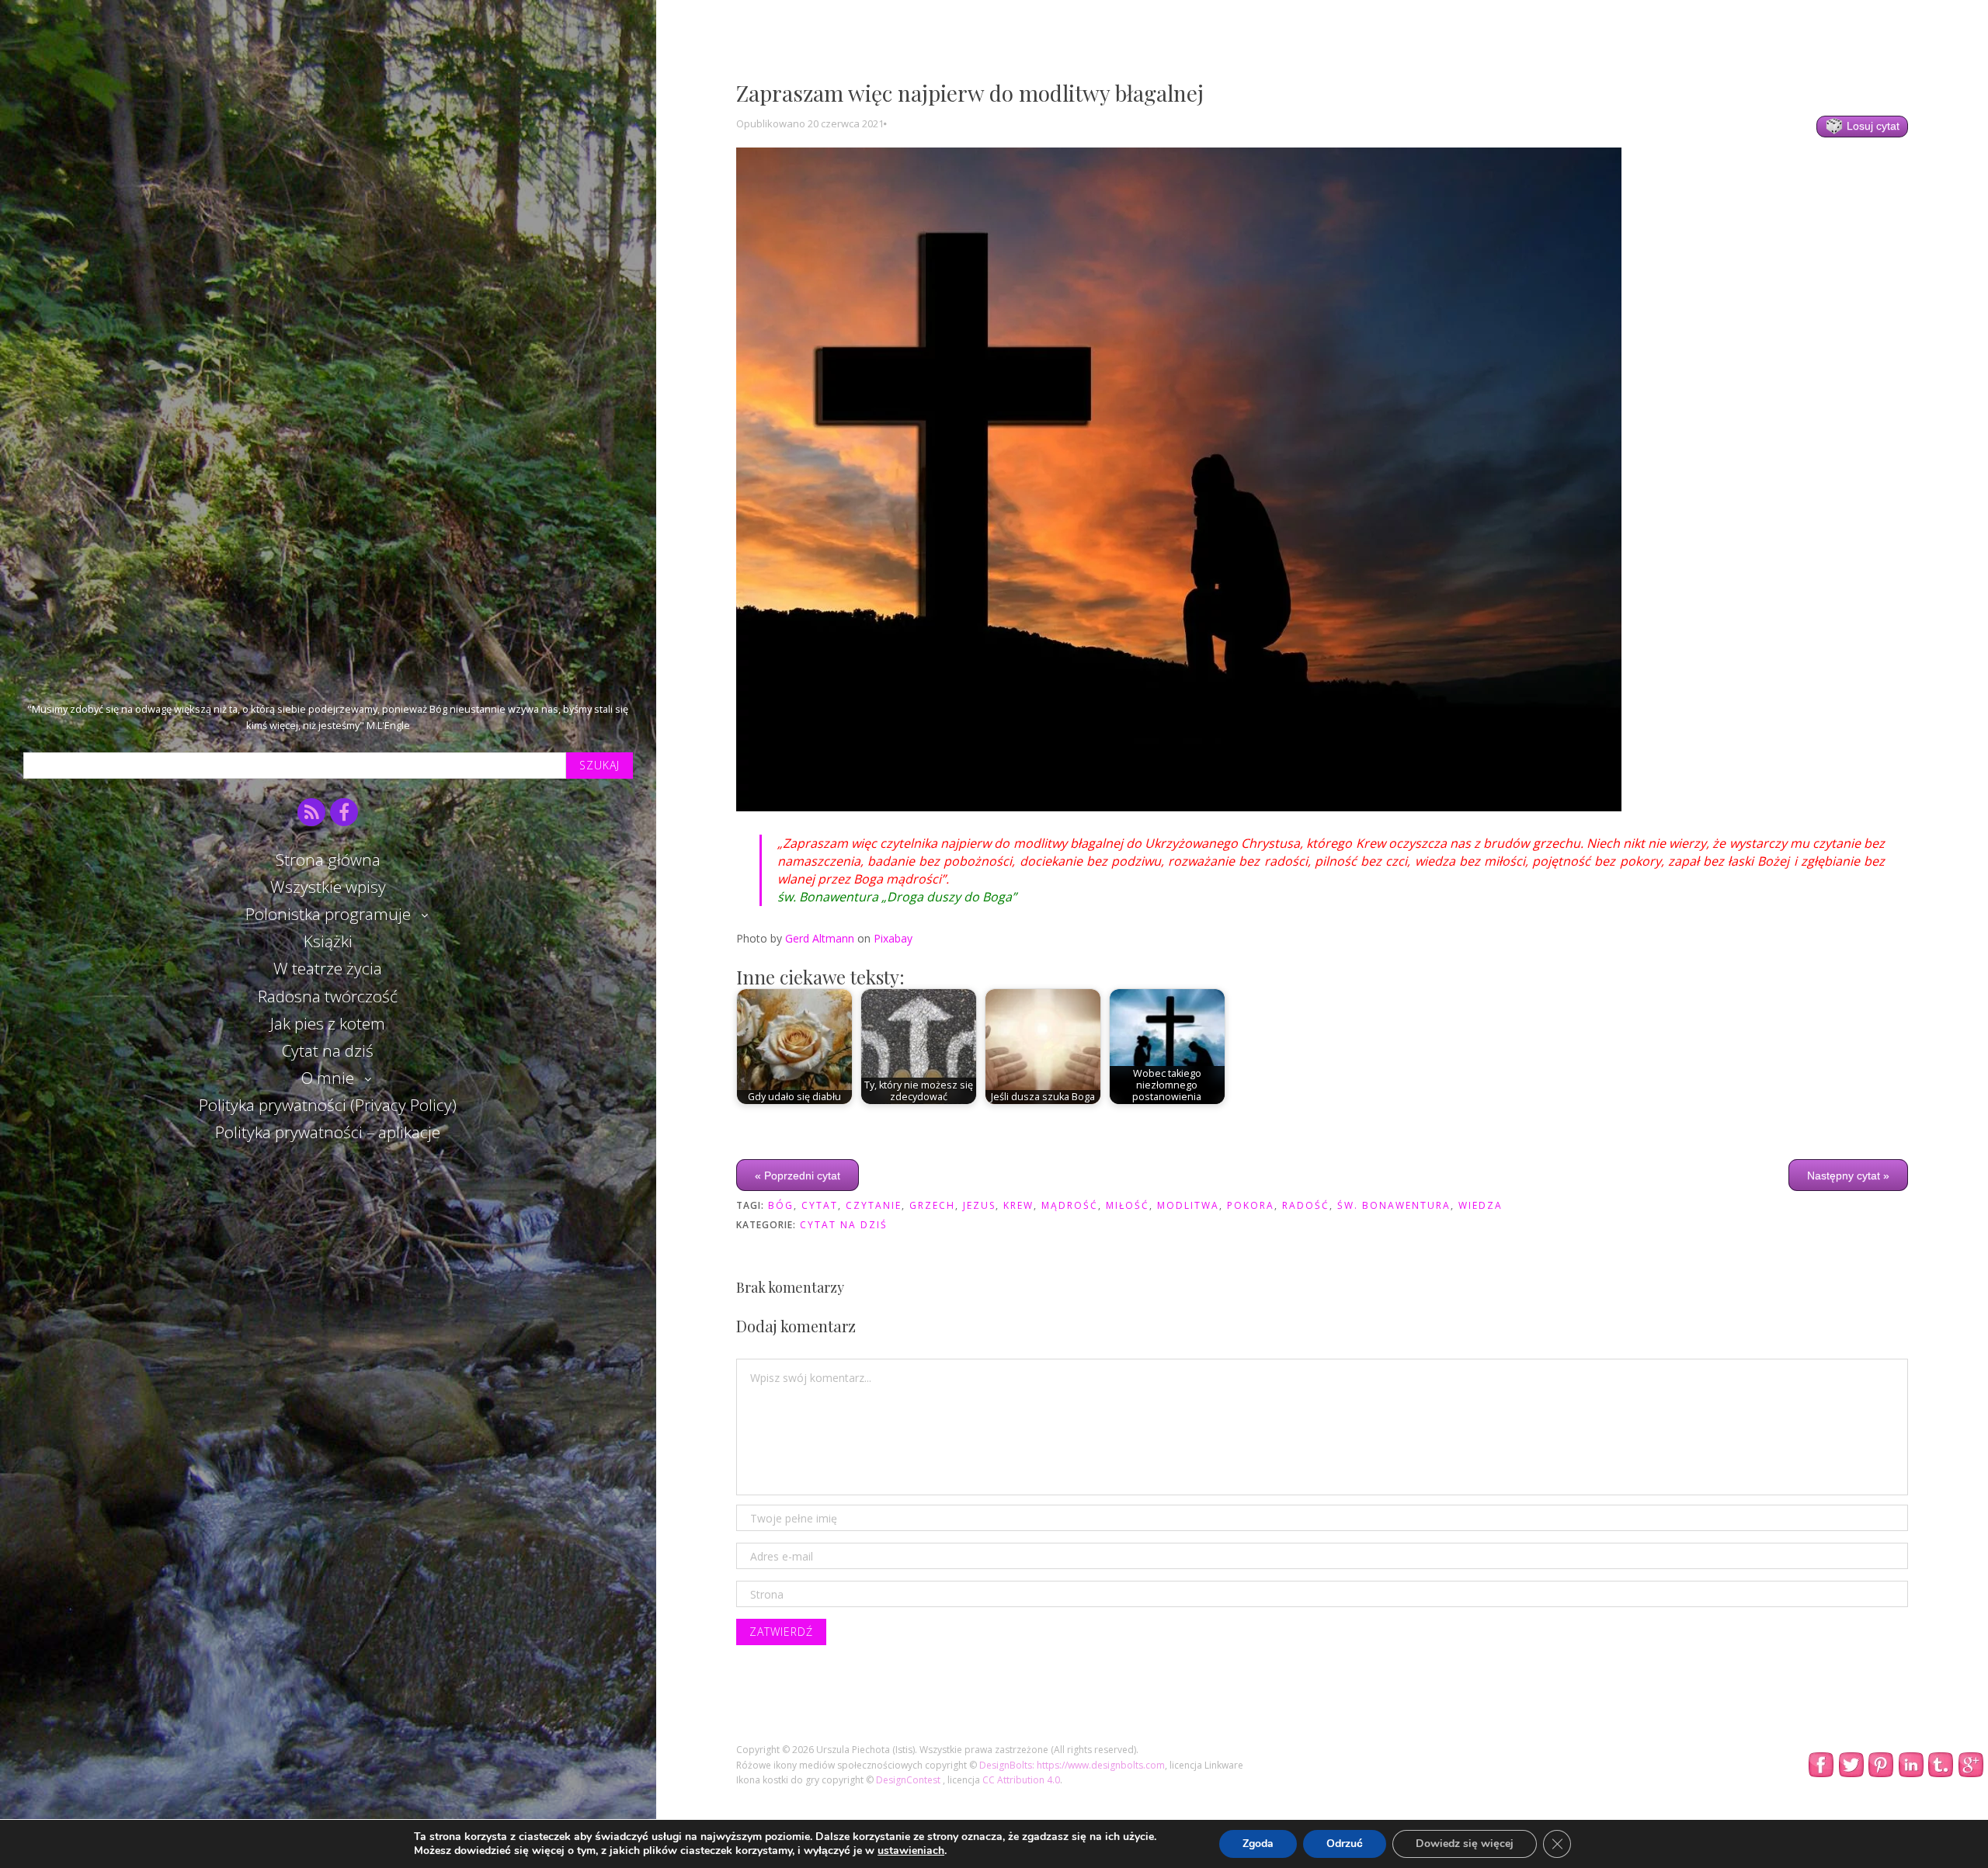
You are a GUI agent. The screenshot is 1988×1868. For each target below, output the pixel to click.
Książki (328, 941)
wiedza (1481, 1205)
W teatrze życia (328, 968)
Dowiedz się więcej (1465, 1844)
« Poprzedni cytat (798, 1175)
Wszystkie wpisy (328, 887)
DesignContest (909, 1780)
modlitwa (1188, 1205)
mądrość (1070, 1205)
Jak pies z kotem (328, 1023)
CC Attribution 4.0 (1021, 1780)
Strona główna (328, 859)
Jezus (979, 1205)
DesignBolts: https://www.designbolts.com (1072, 1765)
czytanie (874, 1205)
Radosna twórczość (328, 996)
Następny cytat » (1848, 1175)
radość (1306, 1205)
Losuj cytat (1872, 126)
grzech (932, 1205)
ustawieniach (911, 1851)
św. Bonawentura (1394, 1205)
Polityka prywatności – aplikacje (328, 1132)
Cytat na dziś (328, 1050)
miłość (1128, 1205)
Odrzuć (1345, 1844)
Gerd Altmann (820, 938)
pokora (1251, 1205)
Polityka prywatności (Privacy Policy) (328, 1105)
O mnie (328, 1078)
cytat (820, 1205)
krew (1018, 1205)
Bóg (781, 1205)
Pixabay (893, 938)
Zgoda (1258, 1844)
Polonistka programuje (328, 914)
